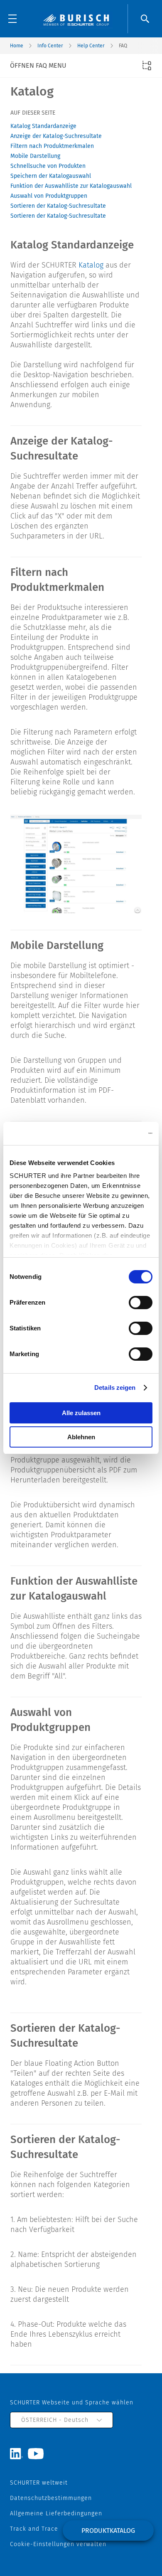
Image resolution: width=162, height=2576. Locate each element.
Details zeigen (115, 1388)
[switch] (141, 1303)
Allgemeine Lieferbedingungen (56, 2513)
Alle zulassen (81, 1413)
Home (17, 46)
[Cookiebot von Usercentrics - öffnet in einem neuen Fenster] (117, 1133)
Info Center (50, 46)
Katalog (91, 265)
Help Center (91, 46)
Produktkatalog (108, 2531)
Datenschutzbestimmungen (51, 2498)
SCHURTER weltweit (39, 2483)
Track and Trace (34, 2529)
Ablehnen (81, 1437)
